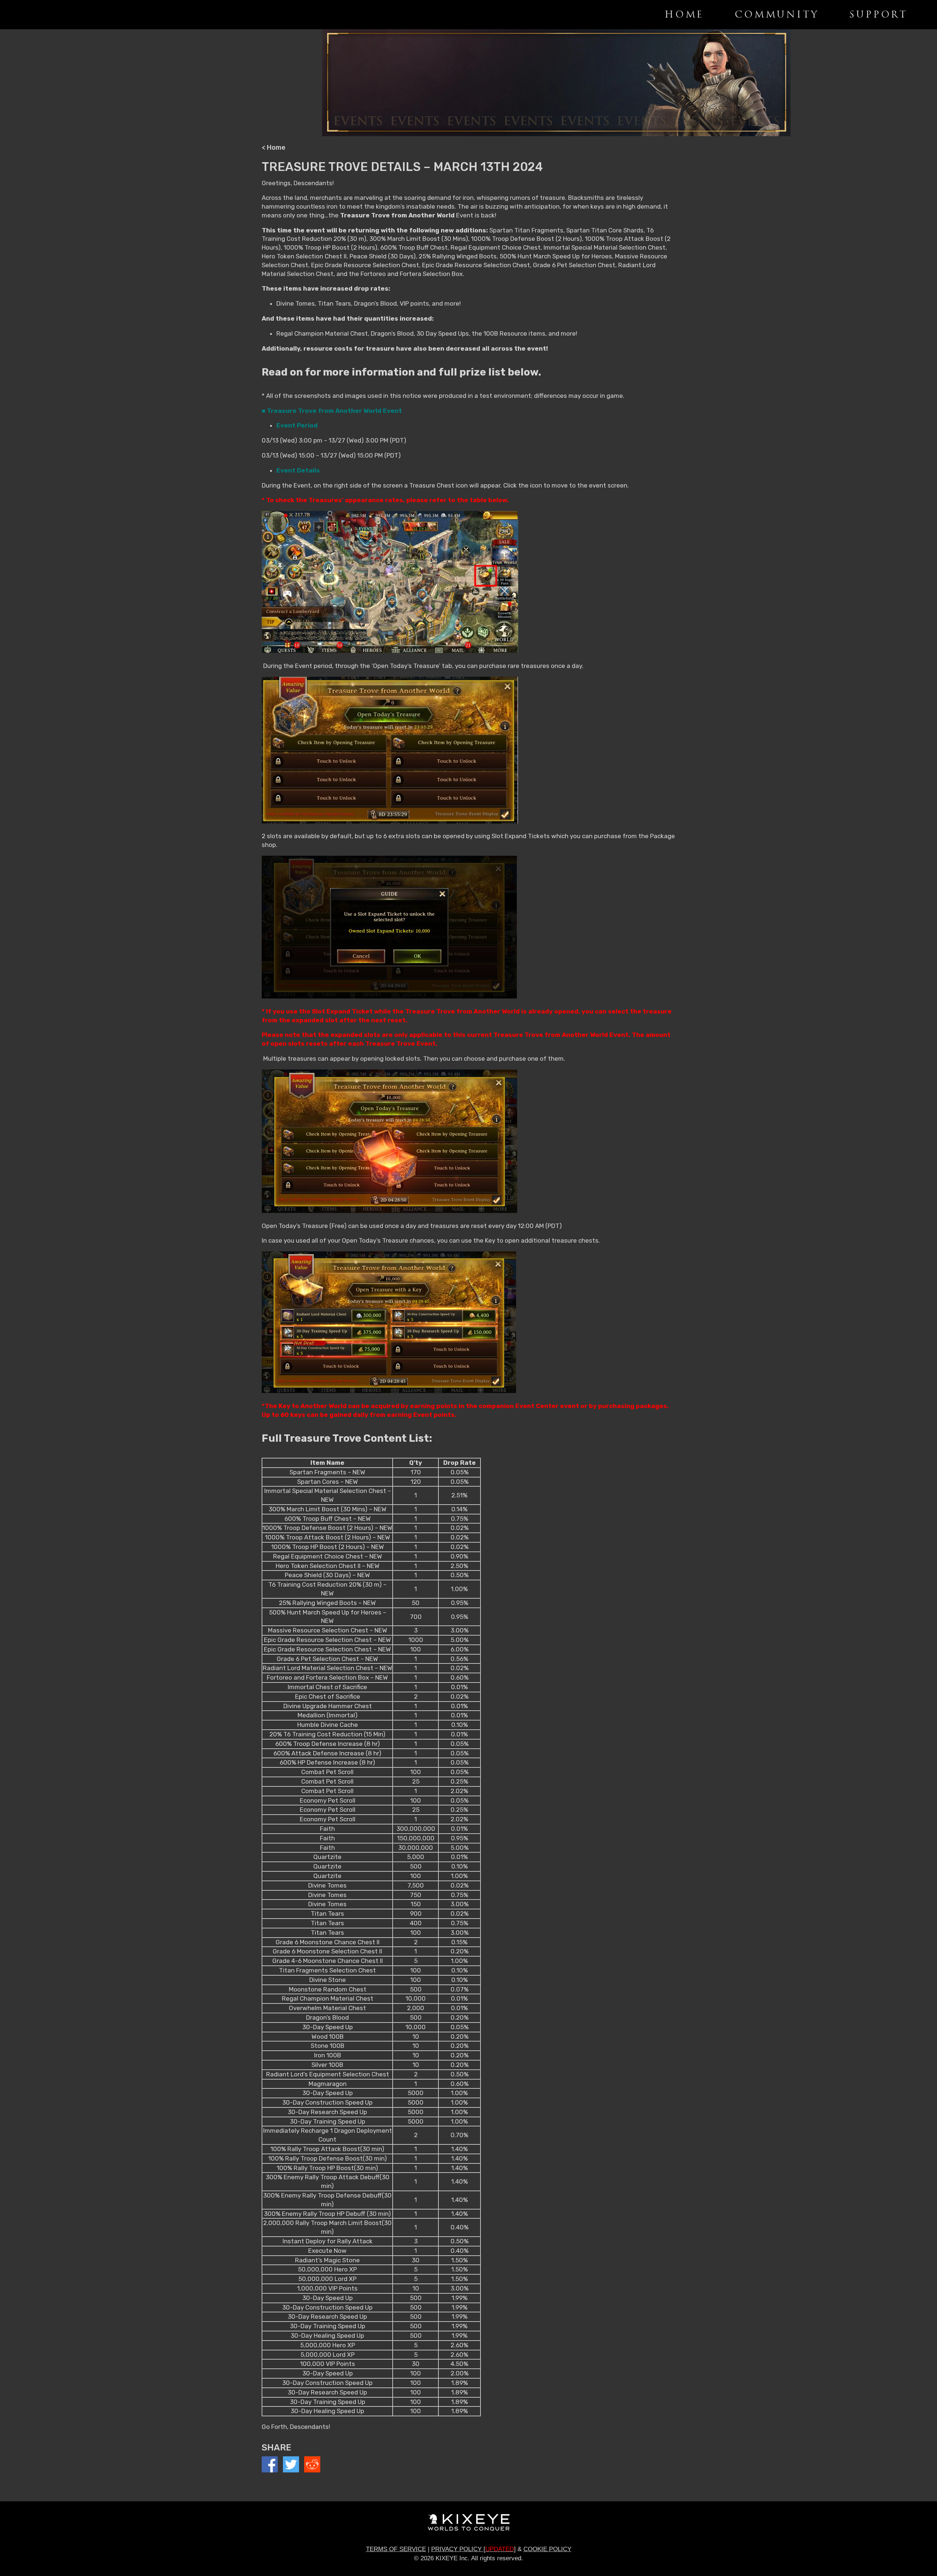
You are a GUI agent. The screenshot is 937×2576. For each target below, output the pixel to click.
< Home (274, 148)
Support (878, 15)
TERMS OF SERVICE (396, 2549)
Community (777, 15)
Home (684, 15)
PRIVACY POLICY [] (473, 2549)
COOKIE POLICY (547, 2549)
